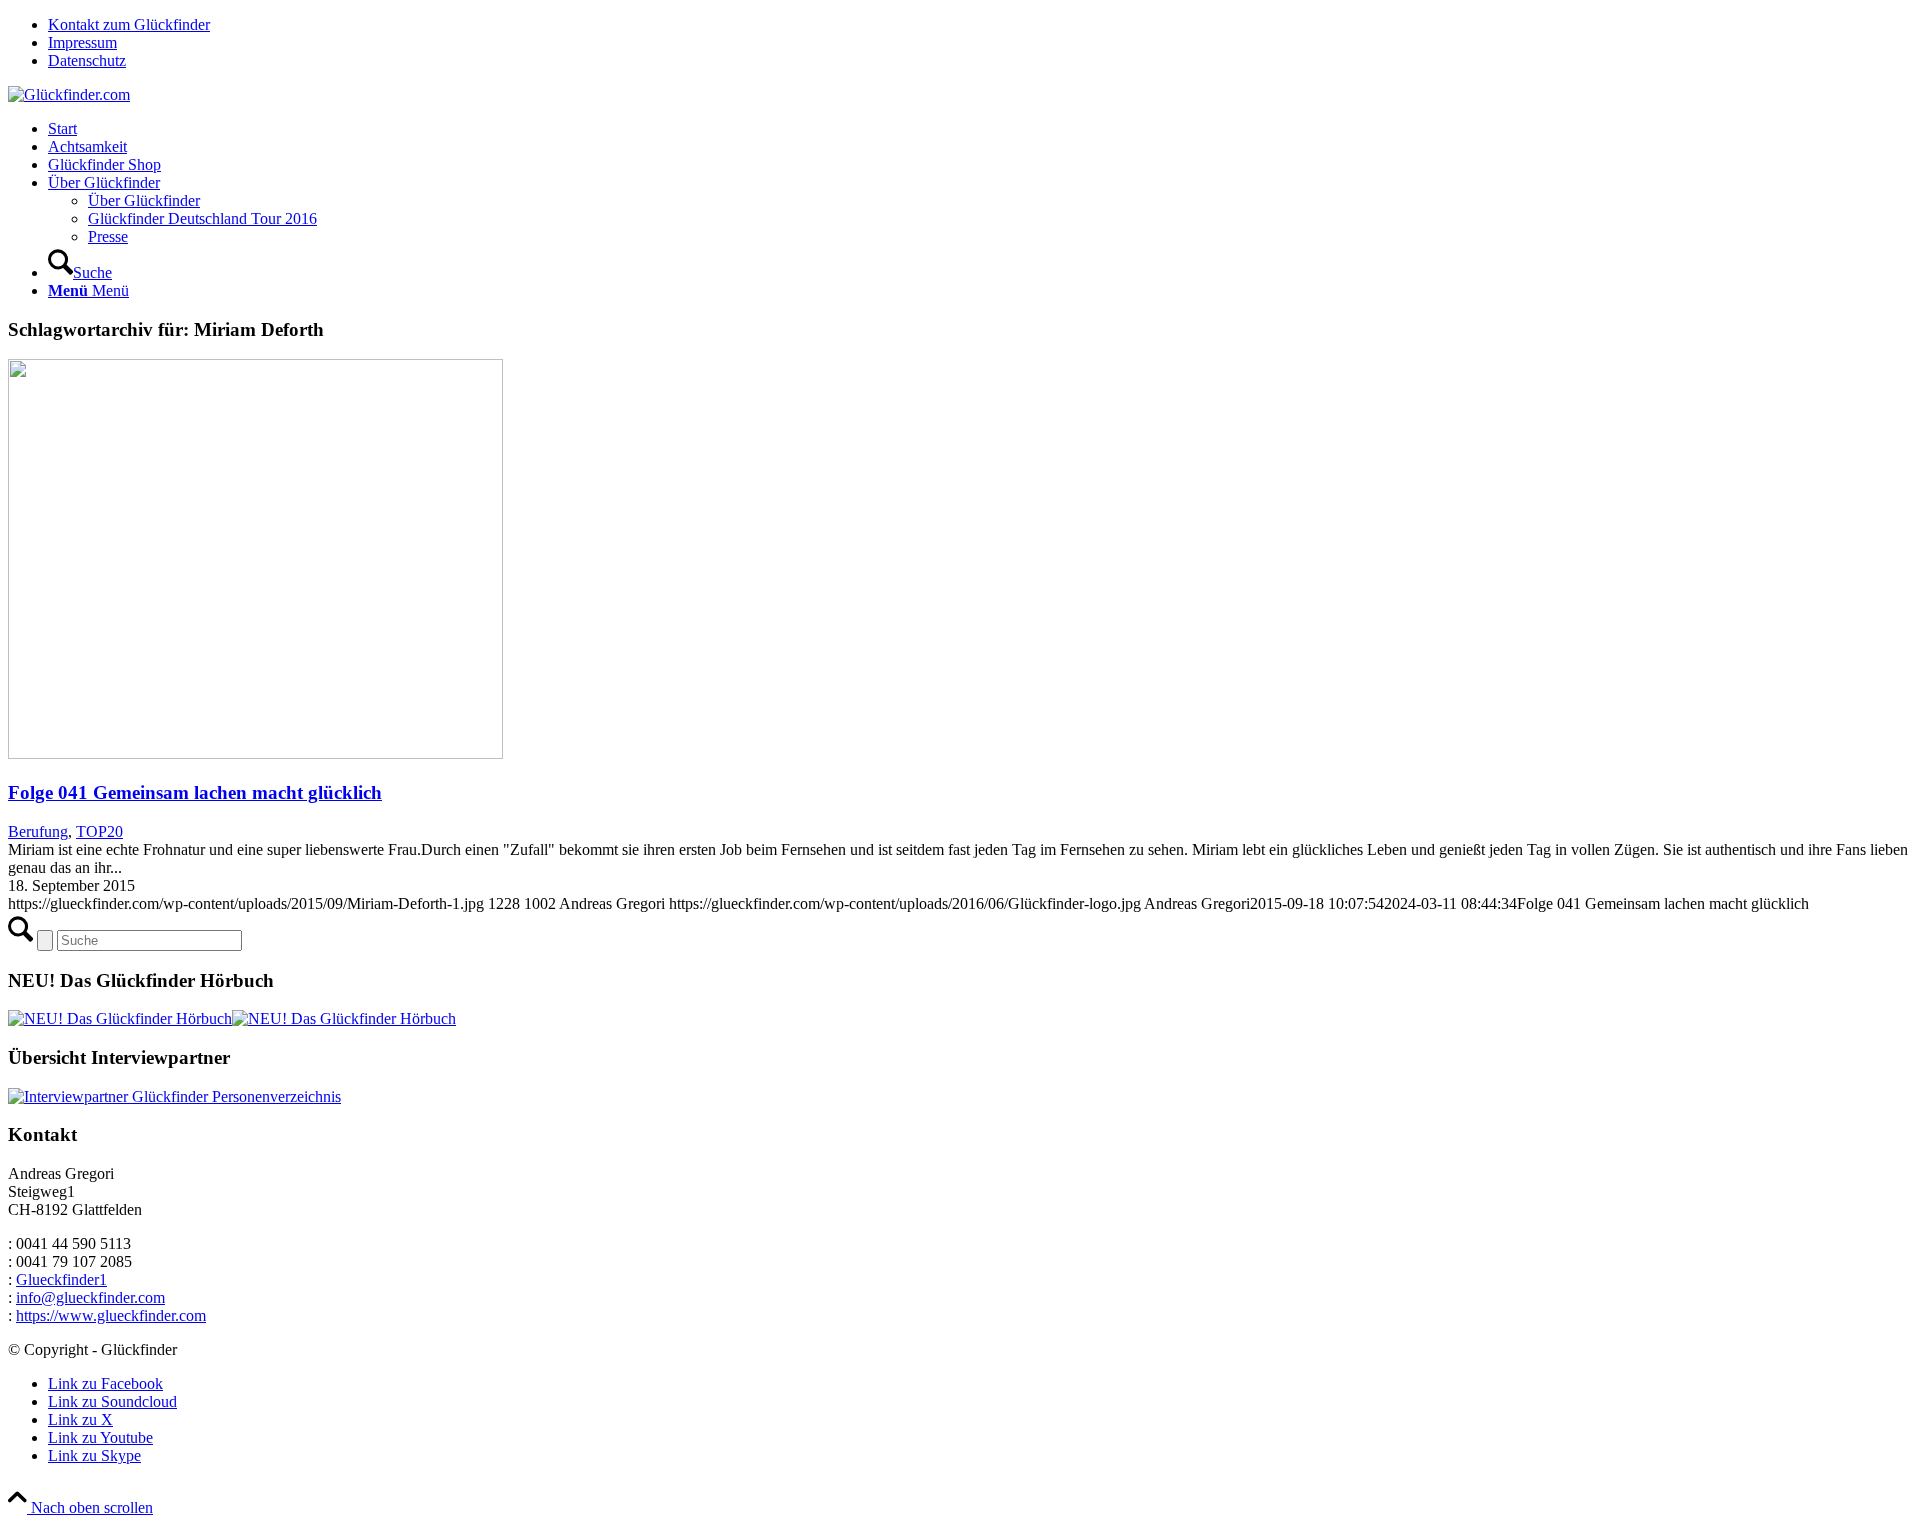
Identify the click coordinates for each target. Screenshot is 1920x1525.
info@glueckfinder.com (90, 1297)
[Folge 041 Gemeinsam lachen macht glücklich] (255, 753)
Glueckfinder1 (61, 1279)
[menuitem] (980, 25)
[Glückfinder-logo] (69, 94)
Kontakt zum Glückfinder (129, 24)
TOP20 (99, 831)
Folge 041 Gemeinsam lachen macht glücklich (195, 792)
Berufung (38, 831)
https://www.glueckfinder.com (111, 1315)
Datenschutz (87, 60)
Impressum (82, 42)
